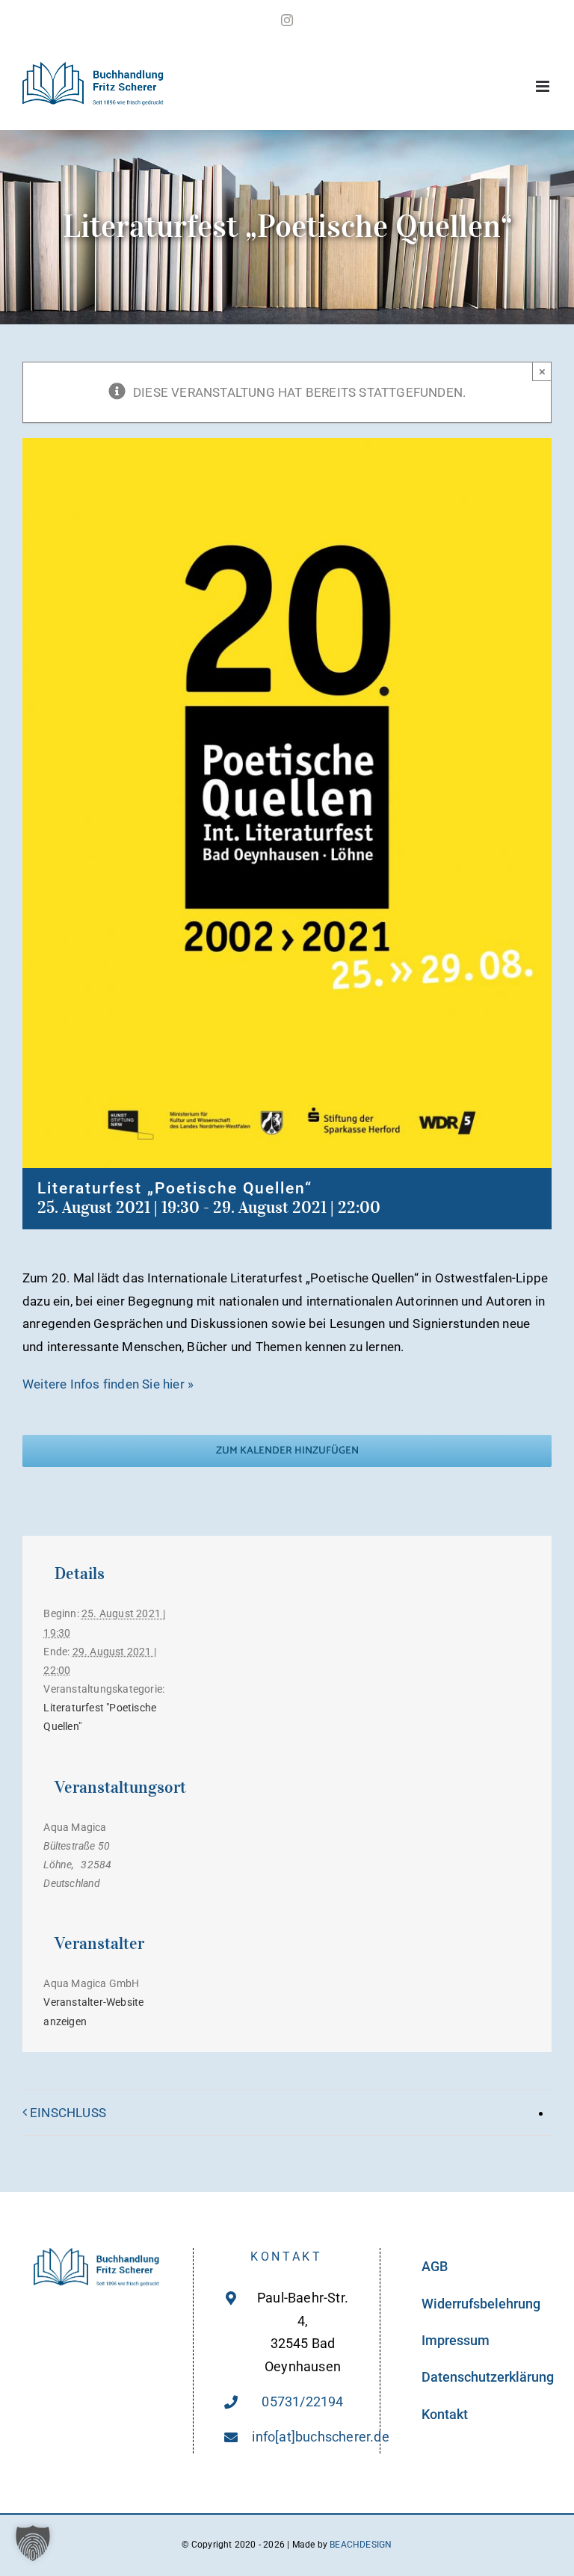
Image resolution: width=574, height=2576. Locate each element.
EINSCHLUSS (68, 2113)
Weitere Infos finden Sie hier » (108, 1384)
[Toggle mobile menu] (544, 86)
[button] (33, 2543)
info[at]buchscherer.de (302, 2437)
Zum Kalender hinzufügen (287, 1451)
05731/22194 (302, 2402)
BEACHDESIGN (361, 2545)
